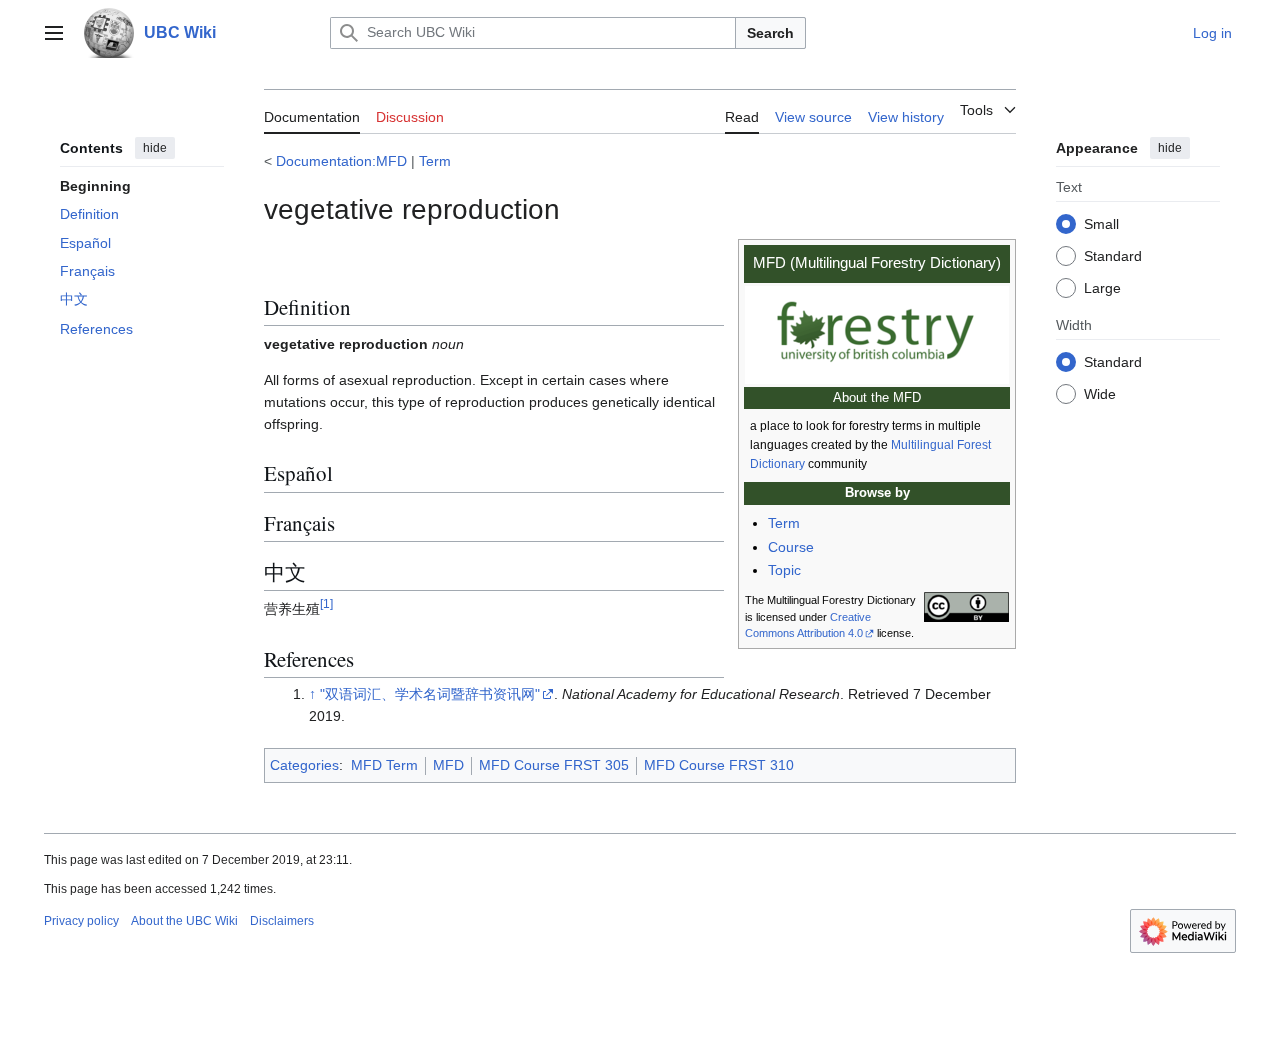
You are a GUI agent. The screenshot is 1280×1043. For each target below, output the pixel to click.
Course (791, 547)
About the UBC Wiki (184, 921)
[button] (54, 33)
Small (1101, 223)
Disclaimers (282, 921)
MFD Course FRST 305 (554, 765)
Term (435, 161)
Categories (304, 765)
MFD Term (384, 765)
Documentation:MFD (341, 161)
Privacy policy (81, 921)
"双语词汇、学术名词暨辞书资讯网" (430, 694)
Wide (1100, 393)
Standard (1113, 255)
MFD (448, 765)
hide (155, 148)
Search (770, 33)
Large (1102, 287)
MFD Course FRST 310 (719, 765)
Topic (784, 570)
